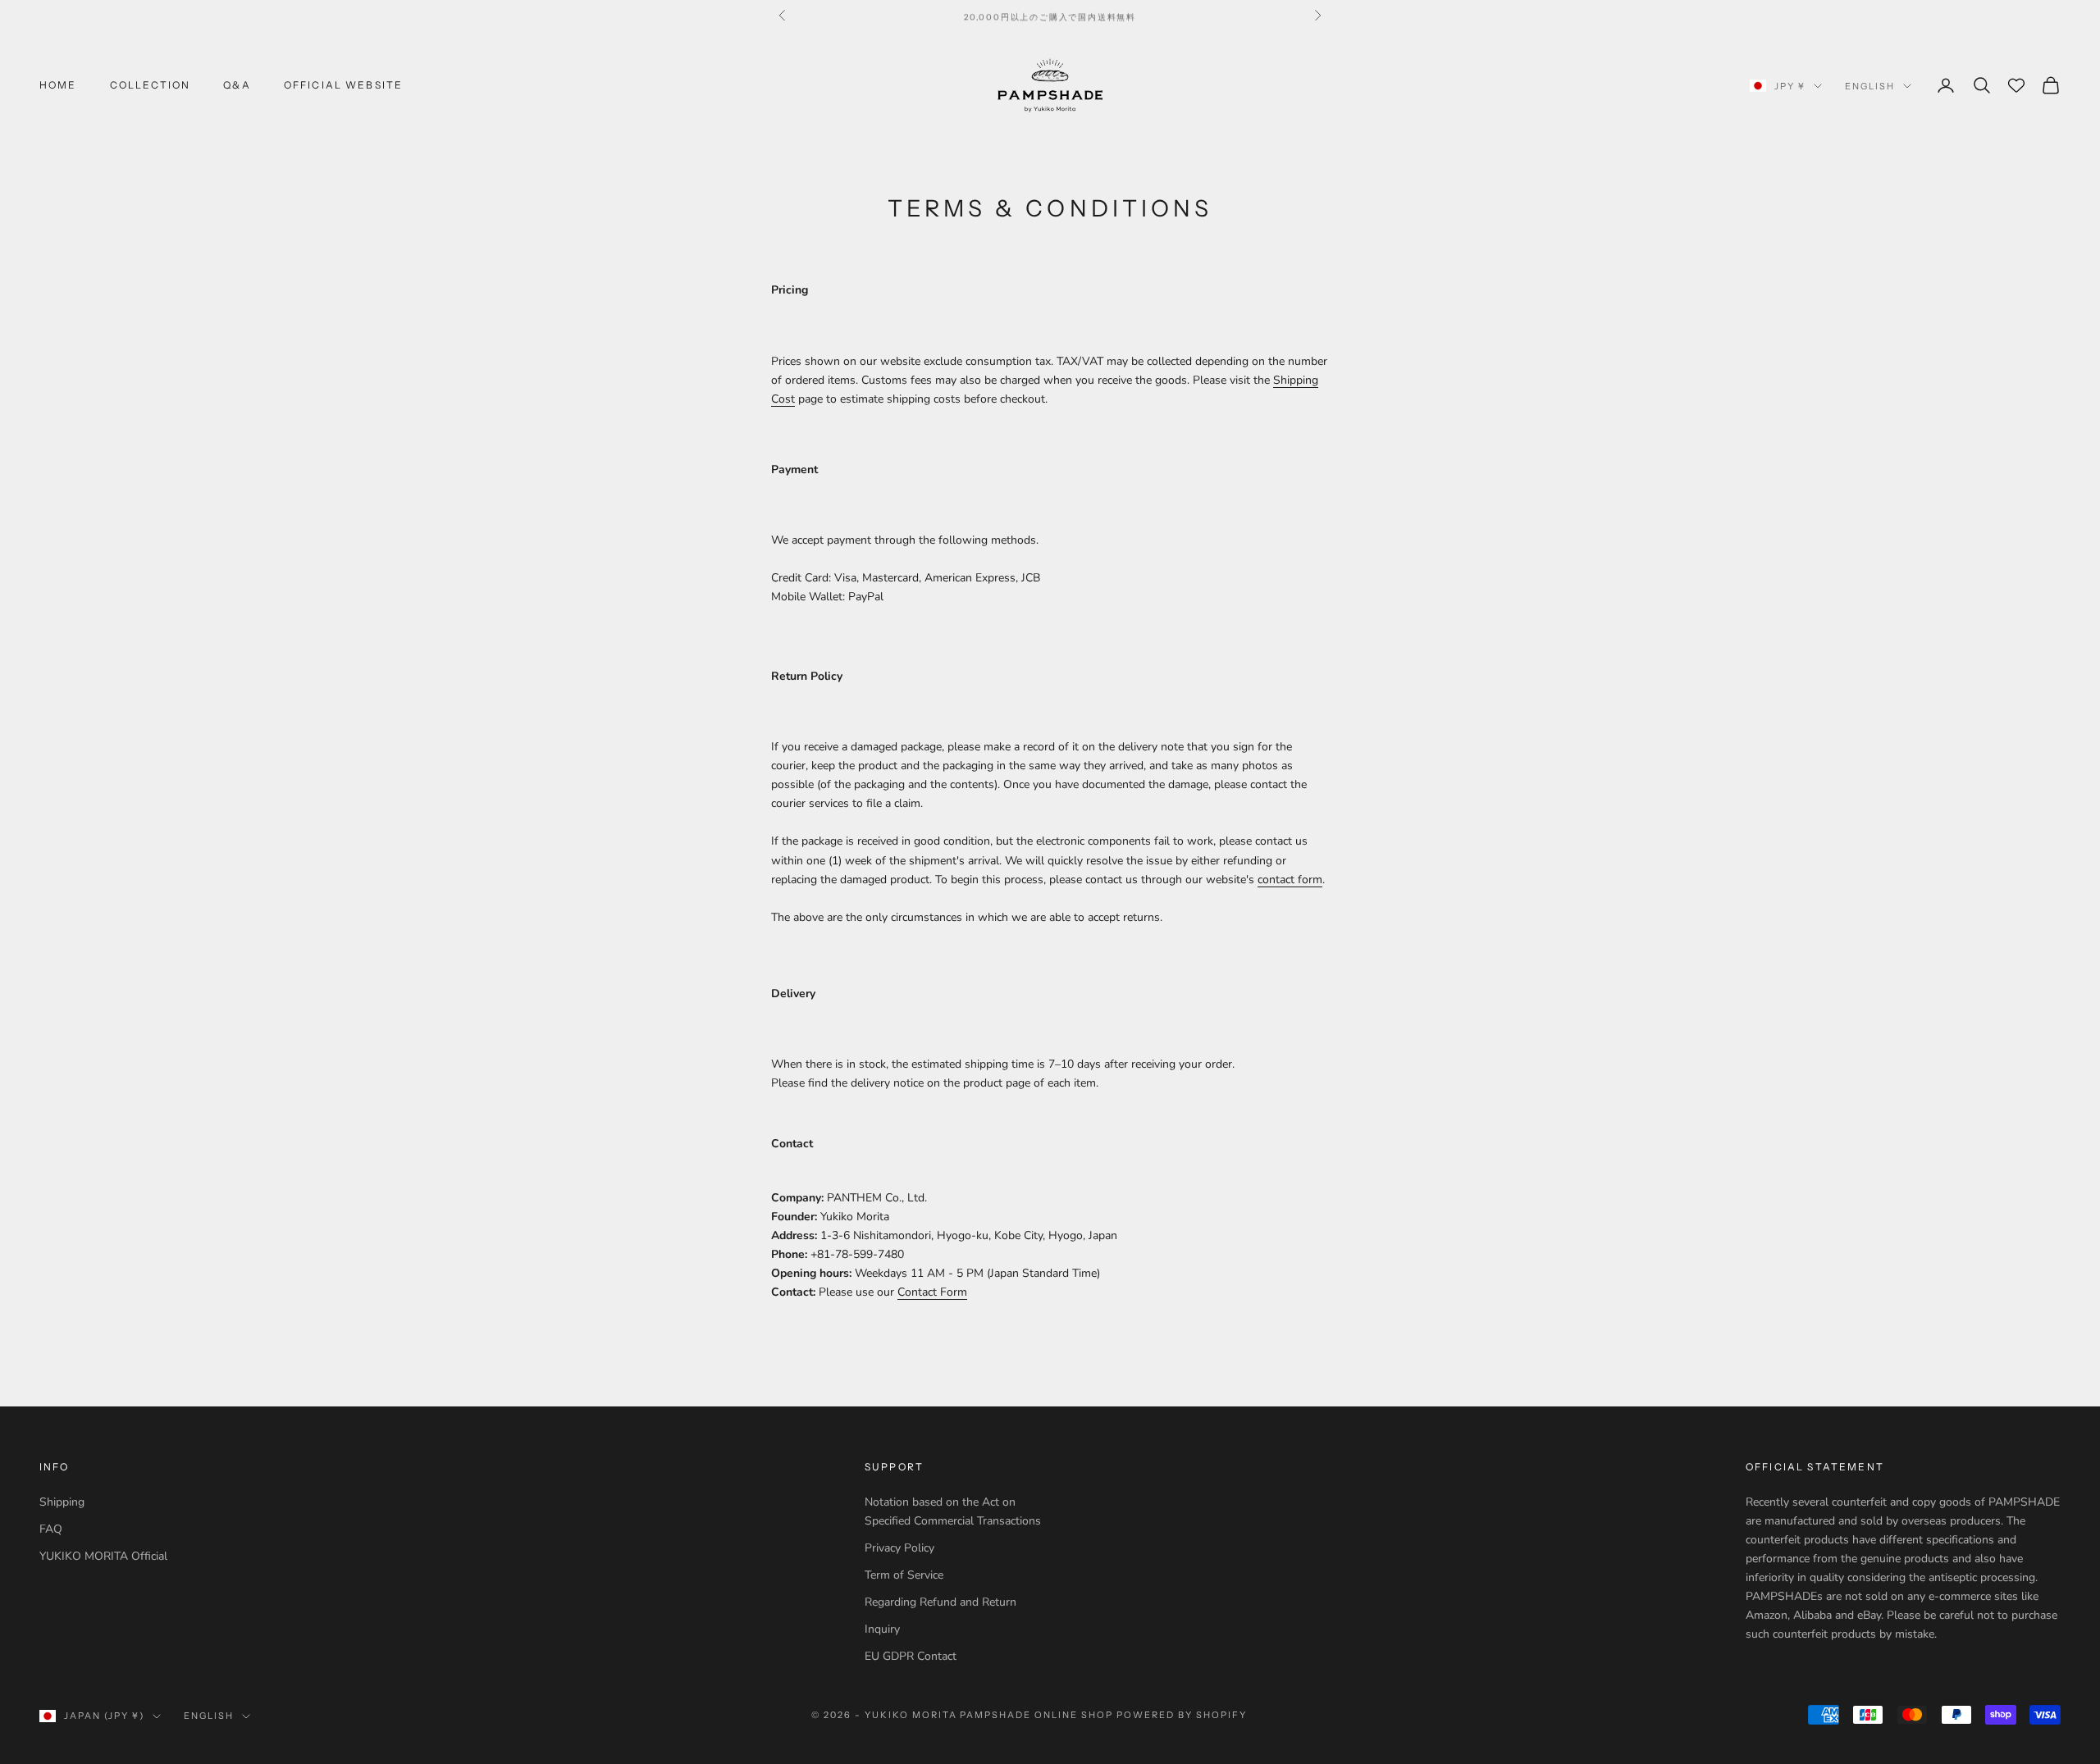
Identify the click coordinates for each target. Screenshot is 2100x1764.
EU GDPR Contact (911, 1656)
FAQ (51, 1529)
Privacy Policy (899, 1548)
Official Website (344, 85)
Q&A (237, 85)
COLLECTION (151, 85)
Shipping (62, 1502)
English (1870, 86)
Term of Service (904, 1575)
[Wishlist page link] (2016, 85)
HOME (58, 85)
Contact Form (932, 1292)
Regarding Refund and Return (940, 1602)
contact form (1290, 880)
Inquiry (882, 1629)
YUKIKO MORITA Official (103, 1556)
